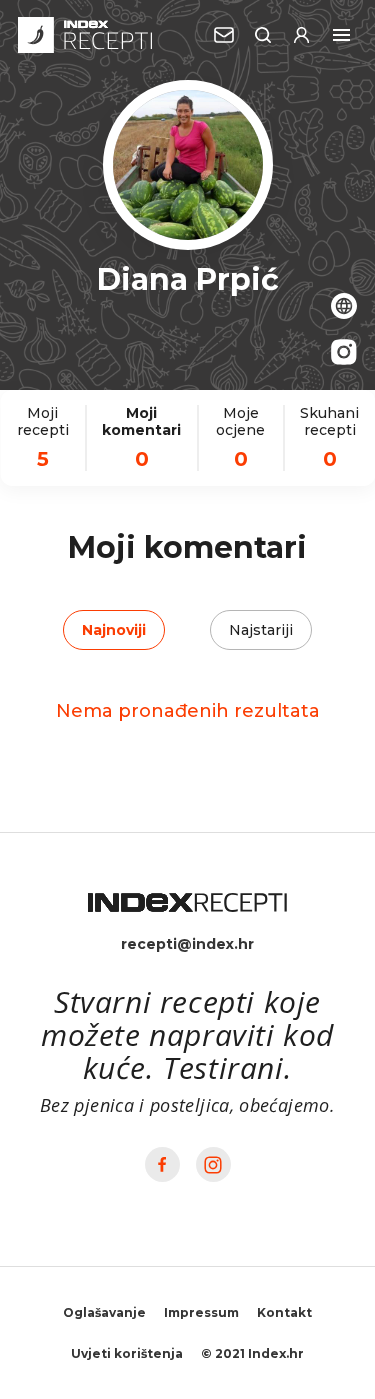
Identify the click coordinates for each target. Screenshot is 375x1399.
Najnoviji (114, 630)
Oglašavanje (104, 1312)
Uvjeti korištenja (127, 1353)
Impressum (201, 1312)
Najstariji (261, 630)
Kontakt (284, 1312)
